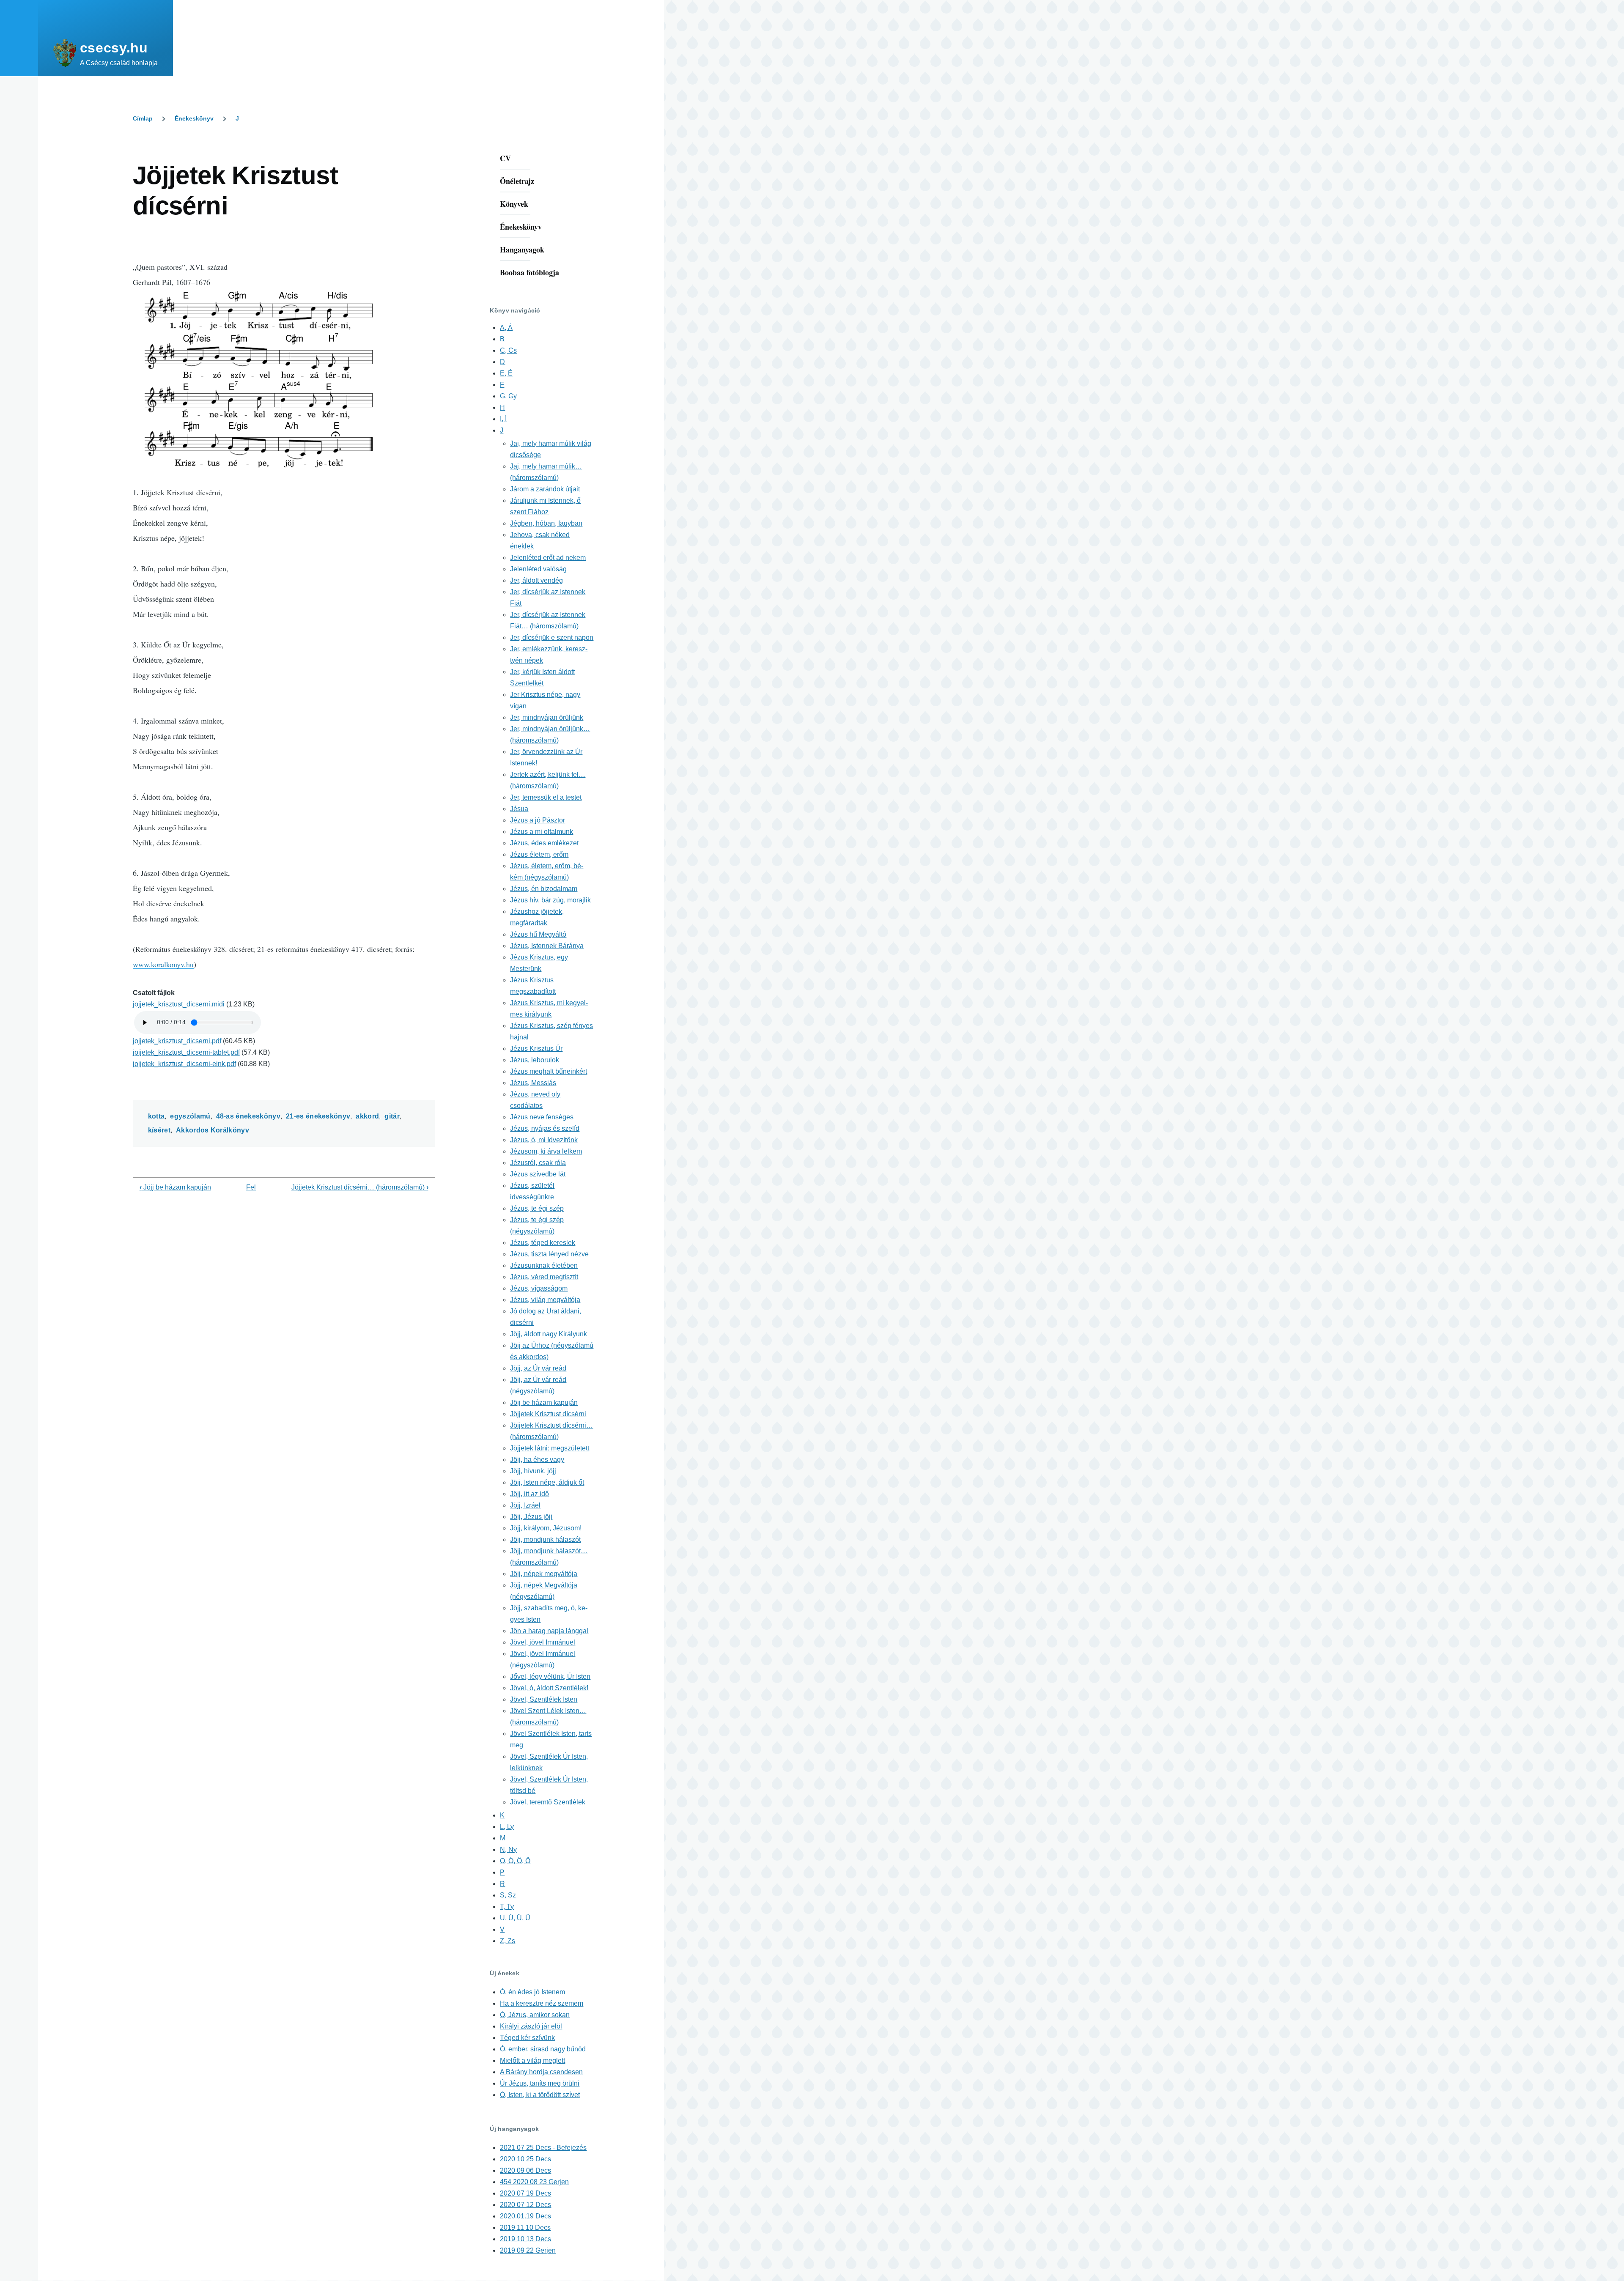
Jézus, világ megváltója (545, 1300)
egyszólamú (190, 1116)
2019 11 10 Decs (525, 2228)
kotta (156, 1116)
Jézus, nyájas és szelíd (545, 1128)
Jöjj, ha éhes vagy (537, 1460)
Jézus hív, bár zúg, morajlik (550, 900)
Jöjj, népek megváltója (544, 1574)
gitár (392, 1116)
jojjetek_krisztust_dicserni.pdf (177, 1041)
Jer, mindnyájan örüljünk (547, 717)
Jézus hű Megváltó (538, 934)
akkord (367, 1116)
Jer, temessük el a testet (546, 797)
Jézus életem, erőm (539, 854)
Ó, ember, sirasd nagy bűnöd (543, 2049)
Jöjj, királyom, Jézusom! (546, 1528)
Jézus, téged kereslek (543, 1243)
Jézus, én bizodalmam (544, 889)
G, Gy (508, 396)
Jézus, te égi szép (537, 1208)
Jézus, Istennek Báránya (547, 946)
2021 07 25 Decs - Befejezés (543, 2148)
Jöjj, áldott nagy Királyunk (549, 1334)
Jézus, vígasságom (539, 1288)
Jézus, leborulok (535, 1060)
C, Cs (508, 350)
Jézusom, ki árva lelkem (546, 1151)
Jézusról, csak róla (538, 1163)
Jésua (519, 809)
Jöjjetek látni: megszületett (550, 1448)
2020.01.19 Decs (525, 2216)
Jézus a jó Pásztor (538, 820)
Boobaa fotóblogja (529, 272)
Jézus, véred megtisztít (544, 1277)
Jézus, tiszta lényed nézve (549, 1254)
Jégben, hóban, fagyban (546, 523)
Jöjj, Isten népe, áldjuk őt (547, 1482)
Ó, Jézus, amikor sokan (535, 2015)
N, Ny (508, 1849)
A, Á (506, 328)
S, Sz (508, 1895)
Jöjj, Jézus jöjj (531, 1517)
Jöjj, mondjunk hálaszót (545, 1539)
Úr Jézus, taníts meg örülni (540, 2083)
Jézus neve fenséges (542, 1117)
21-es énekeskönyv (318, 1116)
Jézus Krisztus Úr (536, 1049)
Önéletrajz (517, 181)
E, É (506, 373)
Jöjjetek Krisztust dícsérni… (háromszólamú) (360, 1187)
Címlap (143, 118)
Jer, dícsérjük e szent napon (552, 637)
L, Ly (507, 1827)
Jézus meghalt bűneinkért (549, 1071)
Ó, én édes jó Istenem (532, 1992)
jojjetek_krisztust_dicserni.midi (179, 1004)
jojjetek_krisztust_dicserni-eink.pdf (184, 1064)
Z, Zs (507, 1941)
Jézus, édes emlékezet (544, 843)
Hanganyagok (522, 249)
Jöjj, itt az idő (529, 1494)
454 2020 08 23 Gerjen (534, 2182)
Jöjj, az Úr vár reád (538, 1368)
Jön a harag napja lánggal (549, 1631)
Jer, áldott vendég (536, 580)
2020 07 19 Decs (525, 2193)
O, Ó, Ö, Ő (515, 1861)
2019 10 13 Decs (525, 2239)
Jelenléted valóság (538, 569)
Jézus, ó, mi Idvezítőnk (544, 1140)
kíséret (159, 1130)
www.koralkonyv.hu (163, 964)
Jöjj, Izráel (525, 1505)
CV (505, 158)
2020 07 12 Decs (525, 2205)
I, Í (503, 419)
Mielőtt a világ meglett (532, 2060)
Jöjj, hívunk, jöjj (533, 1471)
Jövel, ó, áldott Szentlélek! (549, 1688)
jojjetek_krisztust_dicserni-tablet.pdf (186, 1052)
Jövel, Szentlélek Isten (544, 1699)
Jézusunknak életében (544, 1265)
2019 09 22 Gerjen (528, 2250)
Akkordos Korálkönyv (213, 1130)
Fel (251, 1187)
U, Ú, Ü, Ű (515, 1918)
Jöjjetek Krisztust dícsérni (548, 1414)
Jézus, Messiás (533, 1083)
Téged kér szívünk (527, 2038)
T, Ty (507, 1907)
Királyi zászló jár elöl (531, 2026)
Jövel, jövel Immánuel (543, 1642)
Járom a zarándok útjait (545, 489)
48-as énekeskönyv (248, 1116)
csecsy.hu (114, 48)
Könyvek (514, 204)
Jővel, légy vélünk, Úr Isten (550, 1676)
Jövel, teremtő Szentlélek (548, 1802)
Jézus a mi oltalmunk (542, 832)
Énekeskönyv (194, 118)
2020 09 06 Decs (525, 2170)
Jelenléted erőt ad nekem (548, 558)
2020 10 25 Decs (525, 2159)
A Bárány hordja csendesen (541, 2072)
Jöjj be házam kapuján (175, 1187)
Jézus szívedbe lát (538, 1174)
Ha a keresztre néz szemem (542, 2003)
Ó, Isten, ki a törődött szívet (540, 2095)
